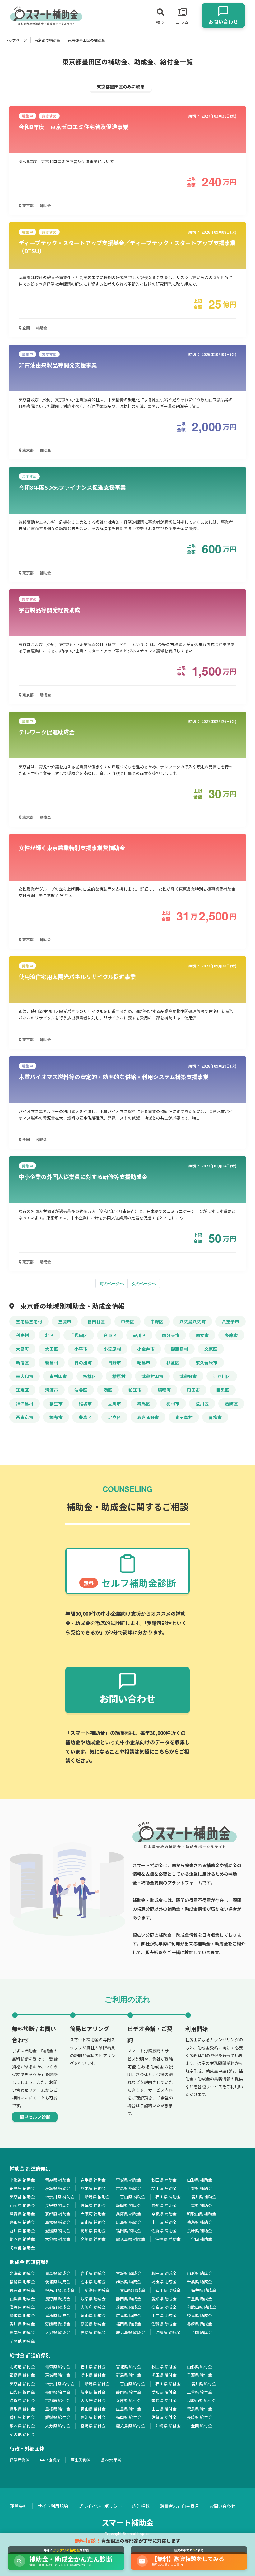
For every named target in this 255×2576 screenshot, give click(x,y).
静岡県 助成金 (129, 2299)
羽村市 (173, 1404)
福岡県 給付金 (129, 2417)
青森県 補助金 (58, 2180)
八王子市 (230, 1321)
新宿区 (22, 1363)
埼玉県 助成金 (164, 2282)
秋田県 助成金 (164, 2273)
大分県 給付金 (58, 2426)
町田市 (193, 1390)
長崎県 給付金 (199, 2417)
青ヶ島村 (184, 1417)
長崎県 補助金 (199, 2231)
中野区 (157, 1321)
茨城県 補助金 (58, 2188)
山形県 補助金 (199, 2180)
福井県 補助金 (204, 2197)
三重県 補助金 (199, 2205)
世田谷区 (96, 1321)
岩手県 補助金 (93, 2180)
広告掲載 (141, 2506)
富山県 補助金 (133, 2197)
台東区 (110, 1335)
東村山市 (58, 1376)
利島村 (22, 1335)
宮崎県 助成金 (93, 2332)
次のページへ (144, 1283)
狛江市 (135, 1390)
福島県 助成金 (22, 2282)
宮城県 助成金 (129, 2273)
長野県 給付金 (58, 2392)
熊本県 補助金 (22, 2239)
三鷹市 (65, 1321)
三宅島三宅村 (29, 1321)
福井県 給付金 (204, 2384)
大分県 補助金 (58, 2239)
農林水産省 (111, 2460)
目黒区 (223, 1390)
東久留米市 (206, 1363)
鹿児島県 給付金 (131, 2426)
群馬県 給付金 (129, 2375)
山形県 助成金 (199, 2273)
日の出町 (83, 1363)
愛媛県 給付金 (58, 2417)
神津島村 (25, 1404)
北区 (49, 1335)
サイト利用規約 (53, 2506)
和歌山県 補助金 (202, 2214)
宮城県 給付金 (129, 2366)
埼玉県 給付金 (164, 2375)
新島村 (52, 1363)
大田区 (52, 1349)
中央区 (127, 1321)
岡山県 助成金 (93, 2315)
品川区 (139, 1335)
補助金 (45, 205)
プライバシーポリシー (100, 2506)
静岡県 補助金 (129, 2205)
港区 (108, 1390)
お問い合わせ (222, 2506)
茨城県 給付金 (58, 2375)
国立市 (202, 1335)
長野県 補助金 (58, 2205)
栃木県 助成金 (93, 2282)
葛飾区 (231, 1404)
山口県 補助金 (164, 2222)
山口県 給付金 (164, 2409)
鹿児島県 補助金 (131, 2239)
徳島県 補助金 (199, 2222)
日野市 (114, 1363)
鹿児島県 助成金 (131, 2332)
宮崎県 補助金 (93, 2239)
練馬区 (144, 1404)
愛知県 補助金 (164, 2205)
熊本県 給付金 (22, 2426)
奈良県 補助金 (164, 2214)
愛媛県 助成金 (58, 2324)
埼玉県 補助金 (164, 2188)
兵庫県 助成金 (129, 2307)
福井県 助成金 (204, 2290)
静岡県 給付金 (129, 2392)
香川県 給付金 (22, 2417)
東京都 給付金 (22, 2384)
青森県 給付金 (58, 2366)
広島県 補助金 (129, 2222)
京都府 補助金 (58, 2214)
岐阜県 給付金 (93, 2392)
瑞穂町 (164, 1390)
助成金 (45, 695)
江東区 (22, 1390)
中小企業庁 (50, 2460)
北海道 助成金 (22, 2273)
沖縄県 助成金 (168, 2332)
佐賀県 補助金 (164, 2231)
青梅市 (215, 1417)
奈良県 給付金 (164, 2400)
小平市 (81, 1349)
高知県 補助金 (93, 2231)
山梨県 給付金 (22, 2392)
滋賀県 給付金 (22, 2400)
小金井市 (146, 1349)
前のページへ (112, 1283)
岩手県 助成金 (93, 2273)
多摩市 (231, 1335)
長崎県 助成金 (199, 2324)
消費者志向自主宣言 (179, 2506)
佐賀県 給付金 (164, 2417)
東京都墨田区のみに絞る (121, 86)
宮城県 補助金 (129, 2180)
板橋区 (90, 1376)
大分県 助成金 (58, 2332)
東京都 (28, 205)
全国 (26, 328)
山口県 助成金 (164, 2315)
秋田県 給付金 (164, 2366)
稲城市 (85, 1404)
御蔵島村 (179, 1349)
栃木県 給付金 (93, 2375)
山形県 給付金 (199, 2366)
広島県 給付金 (129, 2409)
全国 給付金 (202, 2426)
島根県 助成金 (58, 2315)
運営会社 (19, 2506)
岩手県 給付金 (93, 2366)
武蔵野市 (188, 1376)
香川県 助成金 (22, 2324)
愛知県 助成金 (164, 2299)
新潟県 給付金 (97, 2384)
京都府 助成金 (58, 2307)
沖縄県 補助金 (168, 2239)
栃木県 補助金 (93, 2188)
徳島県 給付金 (199, 2409)
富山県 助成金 (133, 2290)
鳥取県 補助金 (22, 2222)
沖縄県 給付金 (168, 2426)
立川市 (114, 1404)
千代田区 (79, 1335)
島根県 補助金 (58, 2222)
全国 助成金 (202, 2332)
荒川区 (202, 1404)
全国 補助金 (202, 2239)
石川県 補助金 (168, 2197)
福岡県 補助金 (129, 2231)
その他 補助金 (22, 2248)
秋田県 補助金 (164, 2180)
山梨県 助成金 (22, 2299)
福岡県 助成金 (129, 2324)
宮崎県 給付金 (93, 2426)
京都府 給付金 (58, 2400)
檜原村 (119, 1376)
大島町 (22, 1349)
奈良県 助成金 (164, 2307)
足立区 (114, 1417)
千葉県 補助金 (199, 2188)
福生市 (56, 1404)
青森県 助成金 (58, 2273)
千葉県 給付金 (199, 2375)
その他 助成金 (22, 2341)
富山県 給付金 (133, 2384)
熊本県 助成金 (22, 2332)
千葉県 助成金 (199, 2282)
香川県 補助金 (22, 2231)
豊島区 (85, 1417)
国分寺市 (171, 1335)
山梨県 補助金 (22, 2205)
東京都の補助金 (47, 40)
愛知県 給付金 (164, 2392)
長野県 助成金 (58, 2299)
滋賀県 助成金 (22, 2307)
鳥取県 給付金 (22, 2409)
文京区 (211, 1349)
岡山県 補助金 (93, 2222)
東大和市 (25, 1376)
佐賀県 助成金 (164, 2324)
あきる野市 (148, 1417)
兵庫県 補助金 (129, 2214)
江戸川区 (222, 1376)
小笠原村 (112, 1349)
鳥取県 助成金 (22, 2315)
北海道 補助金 (22, 2180)
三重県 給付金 (199, 2392)
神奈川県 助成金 (60, 2290)
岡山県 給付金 (93, 2409)
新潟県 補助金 (97, 2197)
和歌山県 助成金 (202, 2307)
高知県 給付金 (93, 2417)
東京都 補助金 (22, 2197)
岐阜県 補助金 (93, 2205)
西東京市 (25, 1417)
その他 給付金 (22, 2434)
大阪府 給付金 (93, 2400)
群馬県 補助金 (129, 2188)
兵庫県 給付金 (129, 2400)
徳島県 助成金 (199, 2315)
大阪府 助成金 (93, 2307)
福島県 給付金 (22, 2375)
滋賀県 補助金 (22, 2214)
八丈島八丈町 (192, 1321)
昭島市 (144, 1363)
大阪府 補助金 (93, 2214)
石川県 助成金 (168, 2290)
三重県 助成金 (199, 2299)
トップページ (16, 40)
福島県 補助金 (22, 2188)
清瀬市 (52, 1390)
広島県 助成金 (129, 2315)
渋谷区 (81, 1390)
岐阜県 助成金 (93, 2299)
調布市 (56, 1417)
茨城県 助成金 (58, 2282)
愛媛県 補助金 (58, 2231)
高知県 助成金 (93, 2324)
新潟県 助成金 (97, 2290)
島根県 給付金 (58, 2409)
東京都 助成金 (22, 2290)
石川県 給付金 (168, 2384)
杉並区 (173, 1363)
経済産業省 (20, 2460)
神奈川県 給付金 (60, 2384)
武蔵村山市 (152, 1376)
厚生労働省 (81, 2460)
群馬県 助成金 (129, 2282)
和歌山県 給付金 (202, 2400)
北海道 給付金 (22, 2366)
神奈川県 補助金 (60, 2197)
